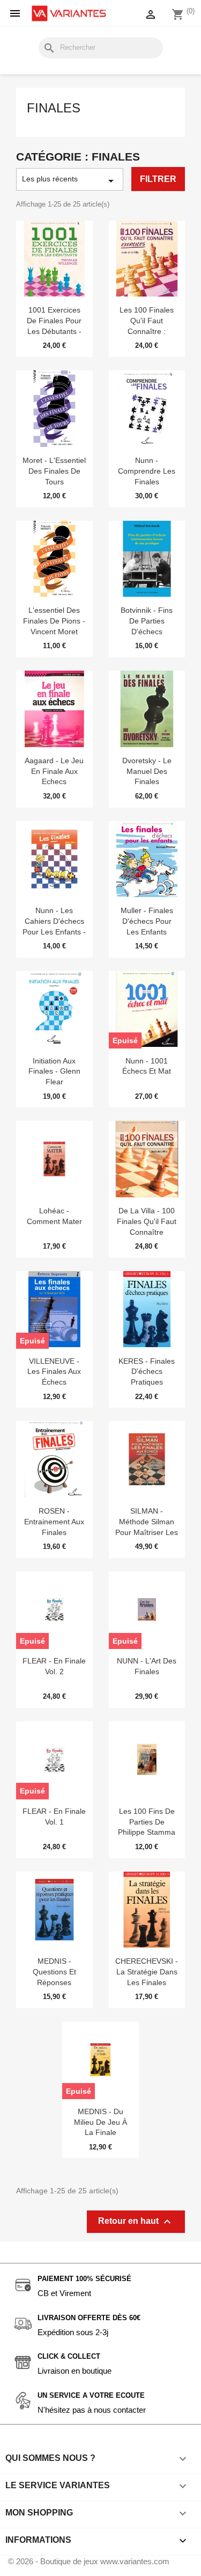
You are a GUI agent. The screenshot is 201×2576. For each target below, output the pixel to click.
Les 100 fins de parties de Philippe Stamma (147, 1822)
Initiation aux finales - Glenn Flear (54, 1072)
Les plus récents (70, 181)
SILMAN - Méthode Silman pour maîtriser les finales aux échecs (147, 1532)
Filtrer (158, 179)
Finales (54, 108)
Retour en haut (136, 2222)
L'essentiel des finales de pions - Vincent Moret (54, 621)
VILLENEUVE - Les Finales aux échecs (54, 1372)
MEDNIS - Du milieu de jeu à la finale (100, 2122)
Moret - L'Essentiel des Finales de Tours (54, 471)
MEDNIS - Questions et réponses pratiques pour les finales (54, 1982)
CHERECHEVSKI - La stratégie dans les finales (147, 1972)
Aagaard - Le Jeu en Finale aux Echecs (54, 771)
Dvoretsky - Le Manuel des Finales (147, 771)
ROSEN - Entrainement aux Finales (54, 1522)
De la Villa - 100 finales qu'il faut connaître (147, 1221)
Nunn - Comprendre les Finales (147, 471)
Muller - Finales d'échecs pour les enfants (147, 921)
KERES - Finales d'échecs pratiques (147, 1372)
